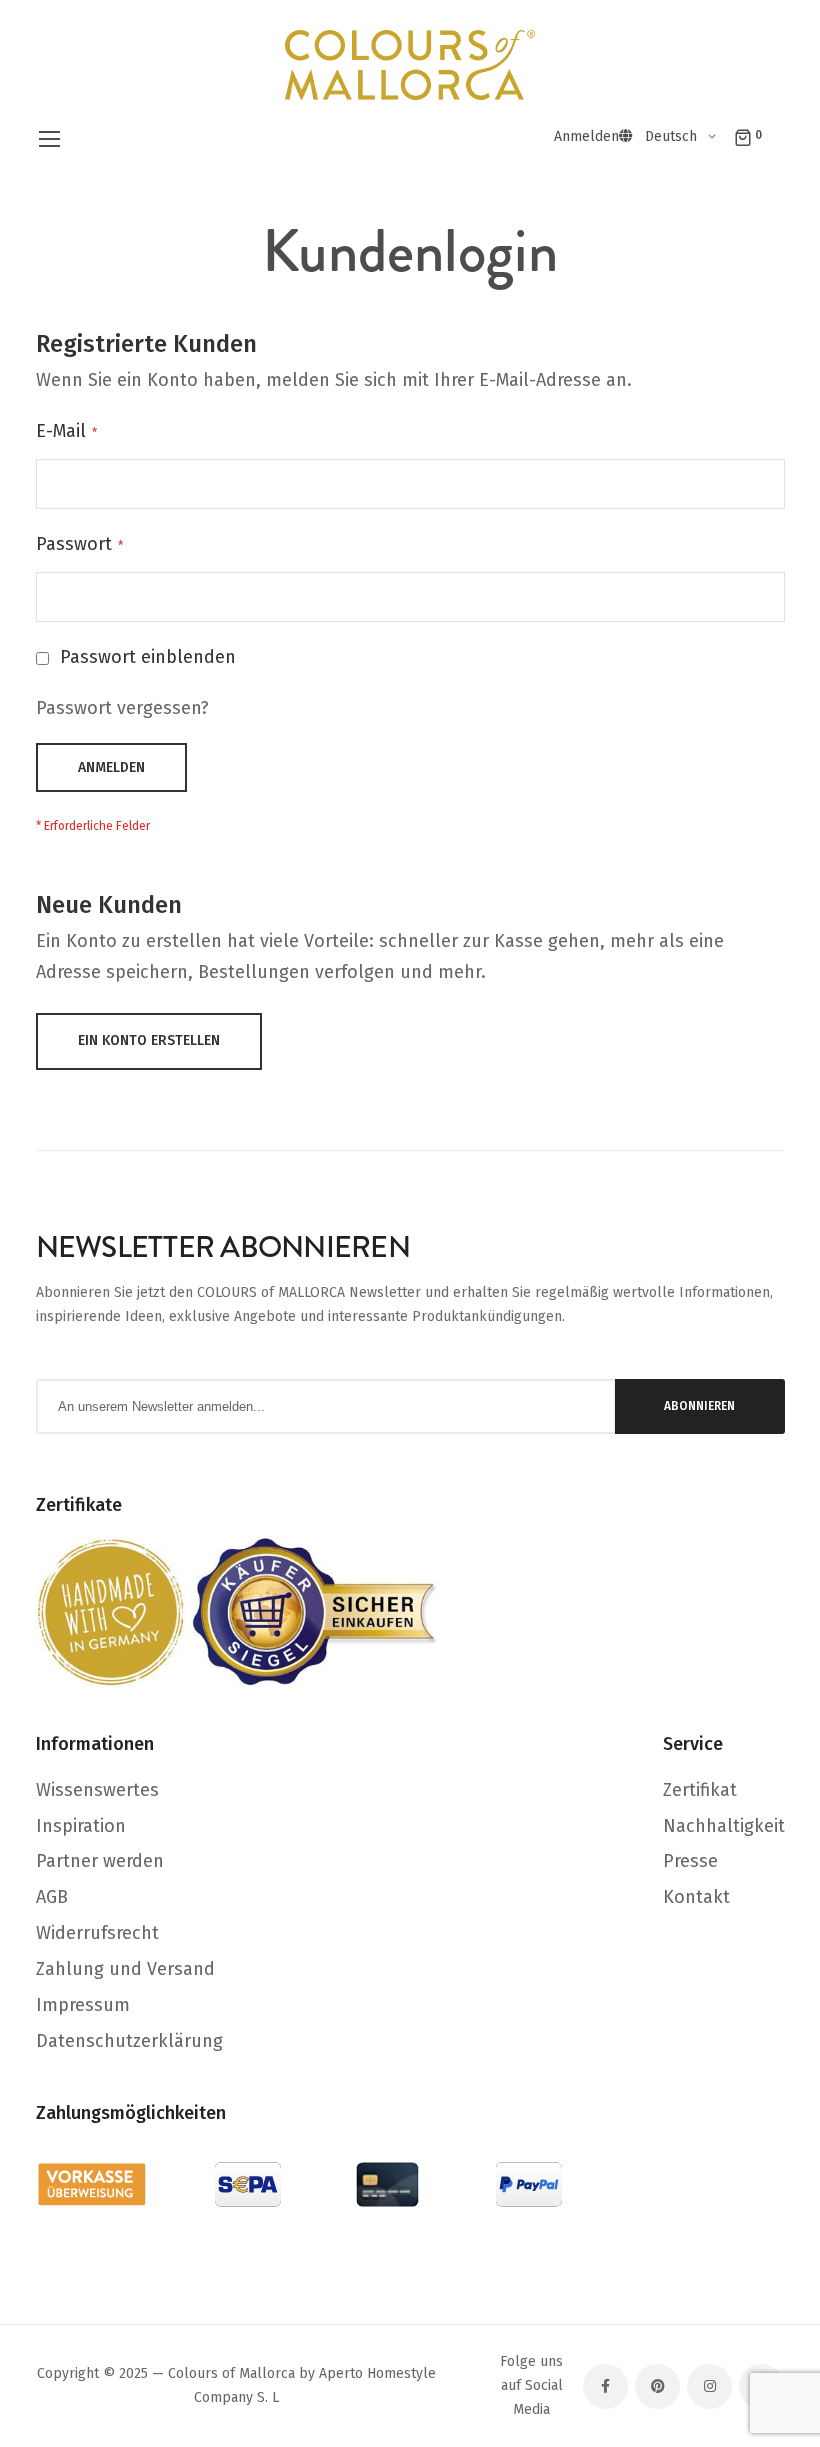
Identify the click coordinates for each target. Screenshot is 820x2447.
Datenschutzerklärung (129, 2041)
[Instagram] (709, 2386)
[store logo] (410, 65)
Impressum (83, 2005)
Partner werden (100, 1861)
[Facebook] (605, 2386)
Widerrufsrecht (97, 1933)
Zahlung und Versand (125, 1969)
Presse (690, 1861)
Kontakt (696, 1897)
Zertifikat (700, 1790)
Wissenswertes (97, 1790)
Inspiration (81, 1826)
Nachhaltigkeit (724, 1826)
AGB (52, 1897)
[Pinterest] (657, 2386)
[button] (684, 137)
